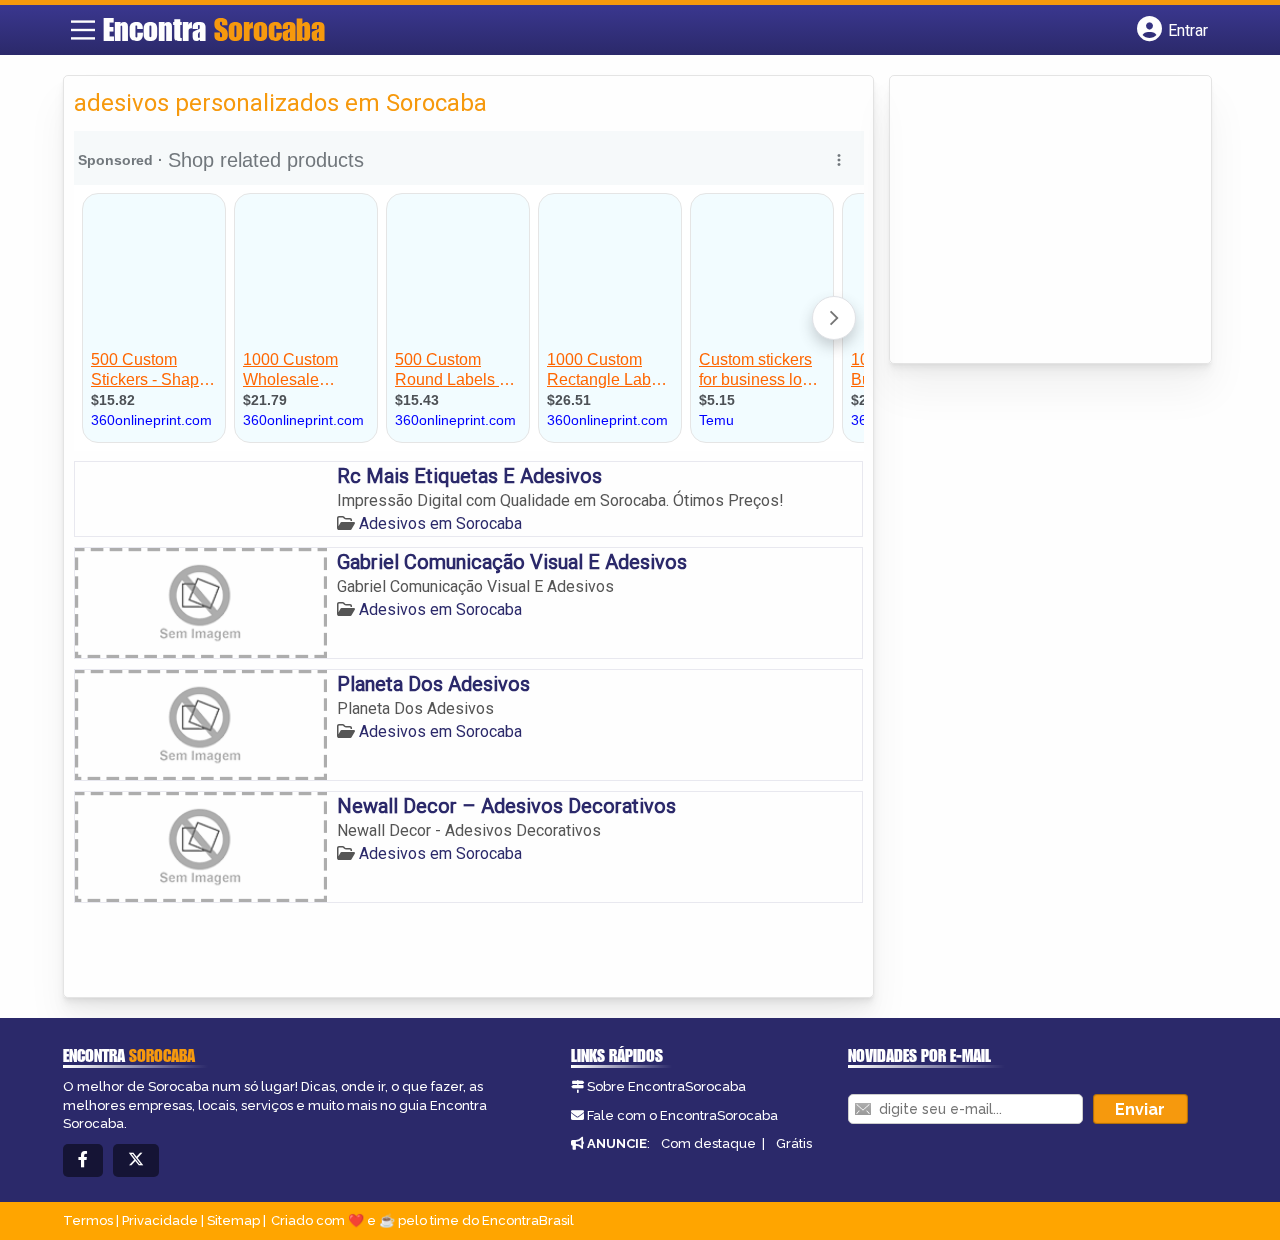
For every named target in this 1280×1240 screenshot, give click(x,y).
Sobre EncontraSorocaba (666, 1086)
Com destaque (708, 1143)
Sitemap (233, 1220)
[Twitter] (136, 1160)
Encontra (214, 29)
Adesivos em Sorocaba (440, 523)
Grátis (794, 1143)
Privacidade (160, 1220)
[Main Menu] (83, 30)
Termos (88, 1220)
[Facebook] (83, 1160)
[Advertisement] (1050, 221)
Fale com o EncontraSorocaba (682, 1115)
